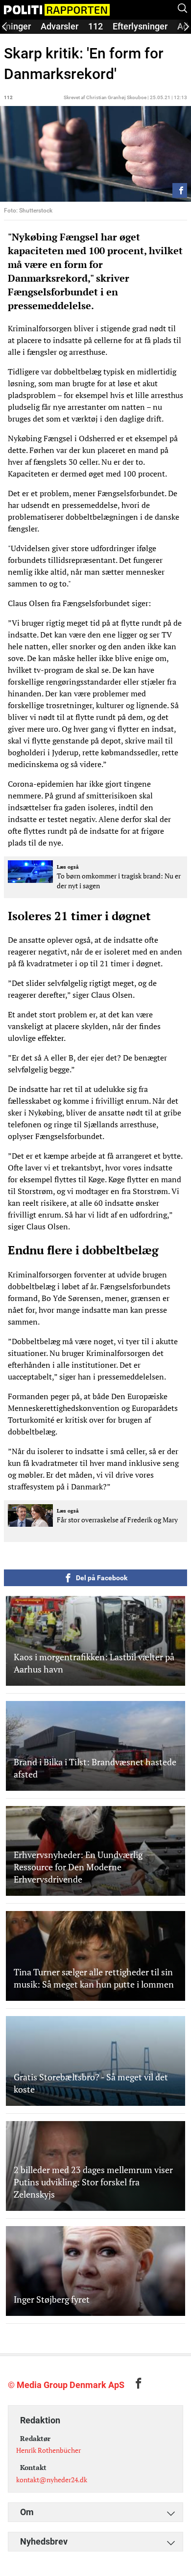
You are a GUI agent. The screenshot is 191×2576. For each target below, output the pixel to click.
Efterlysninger (140, 26)
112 (95, 26)
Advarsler (60, 26)
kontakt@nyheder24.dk (52, 2480)
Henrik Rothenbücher (48, 2450)
